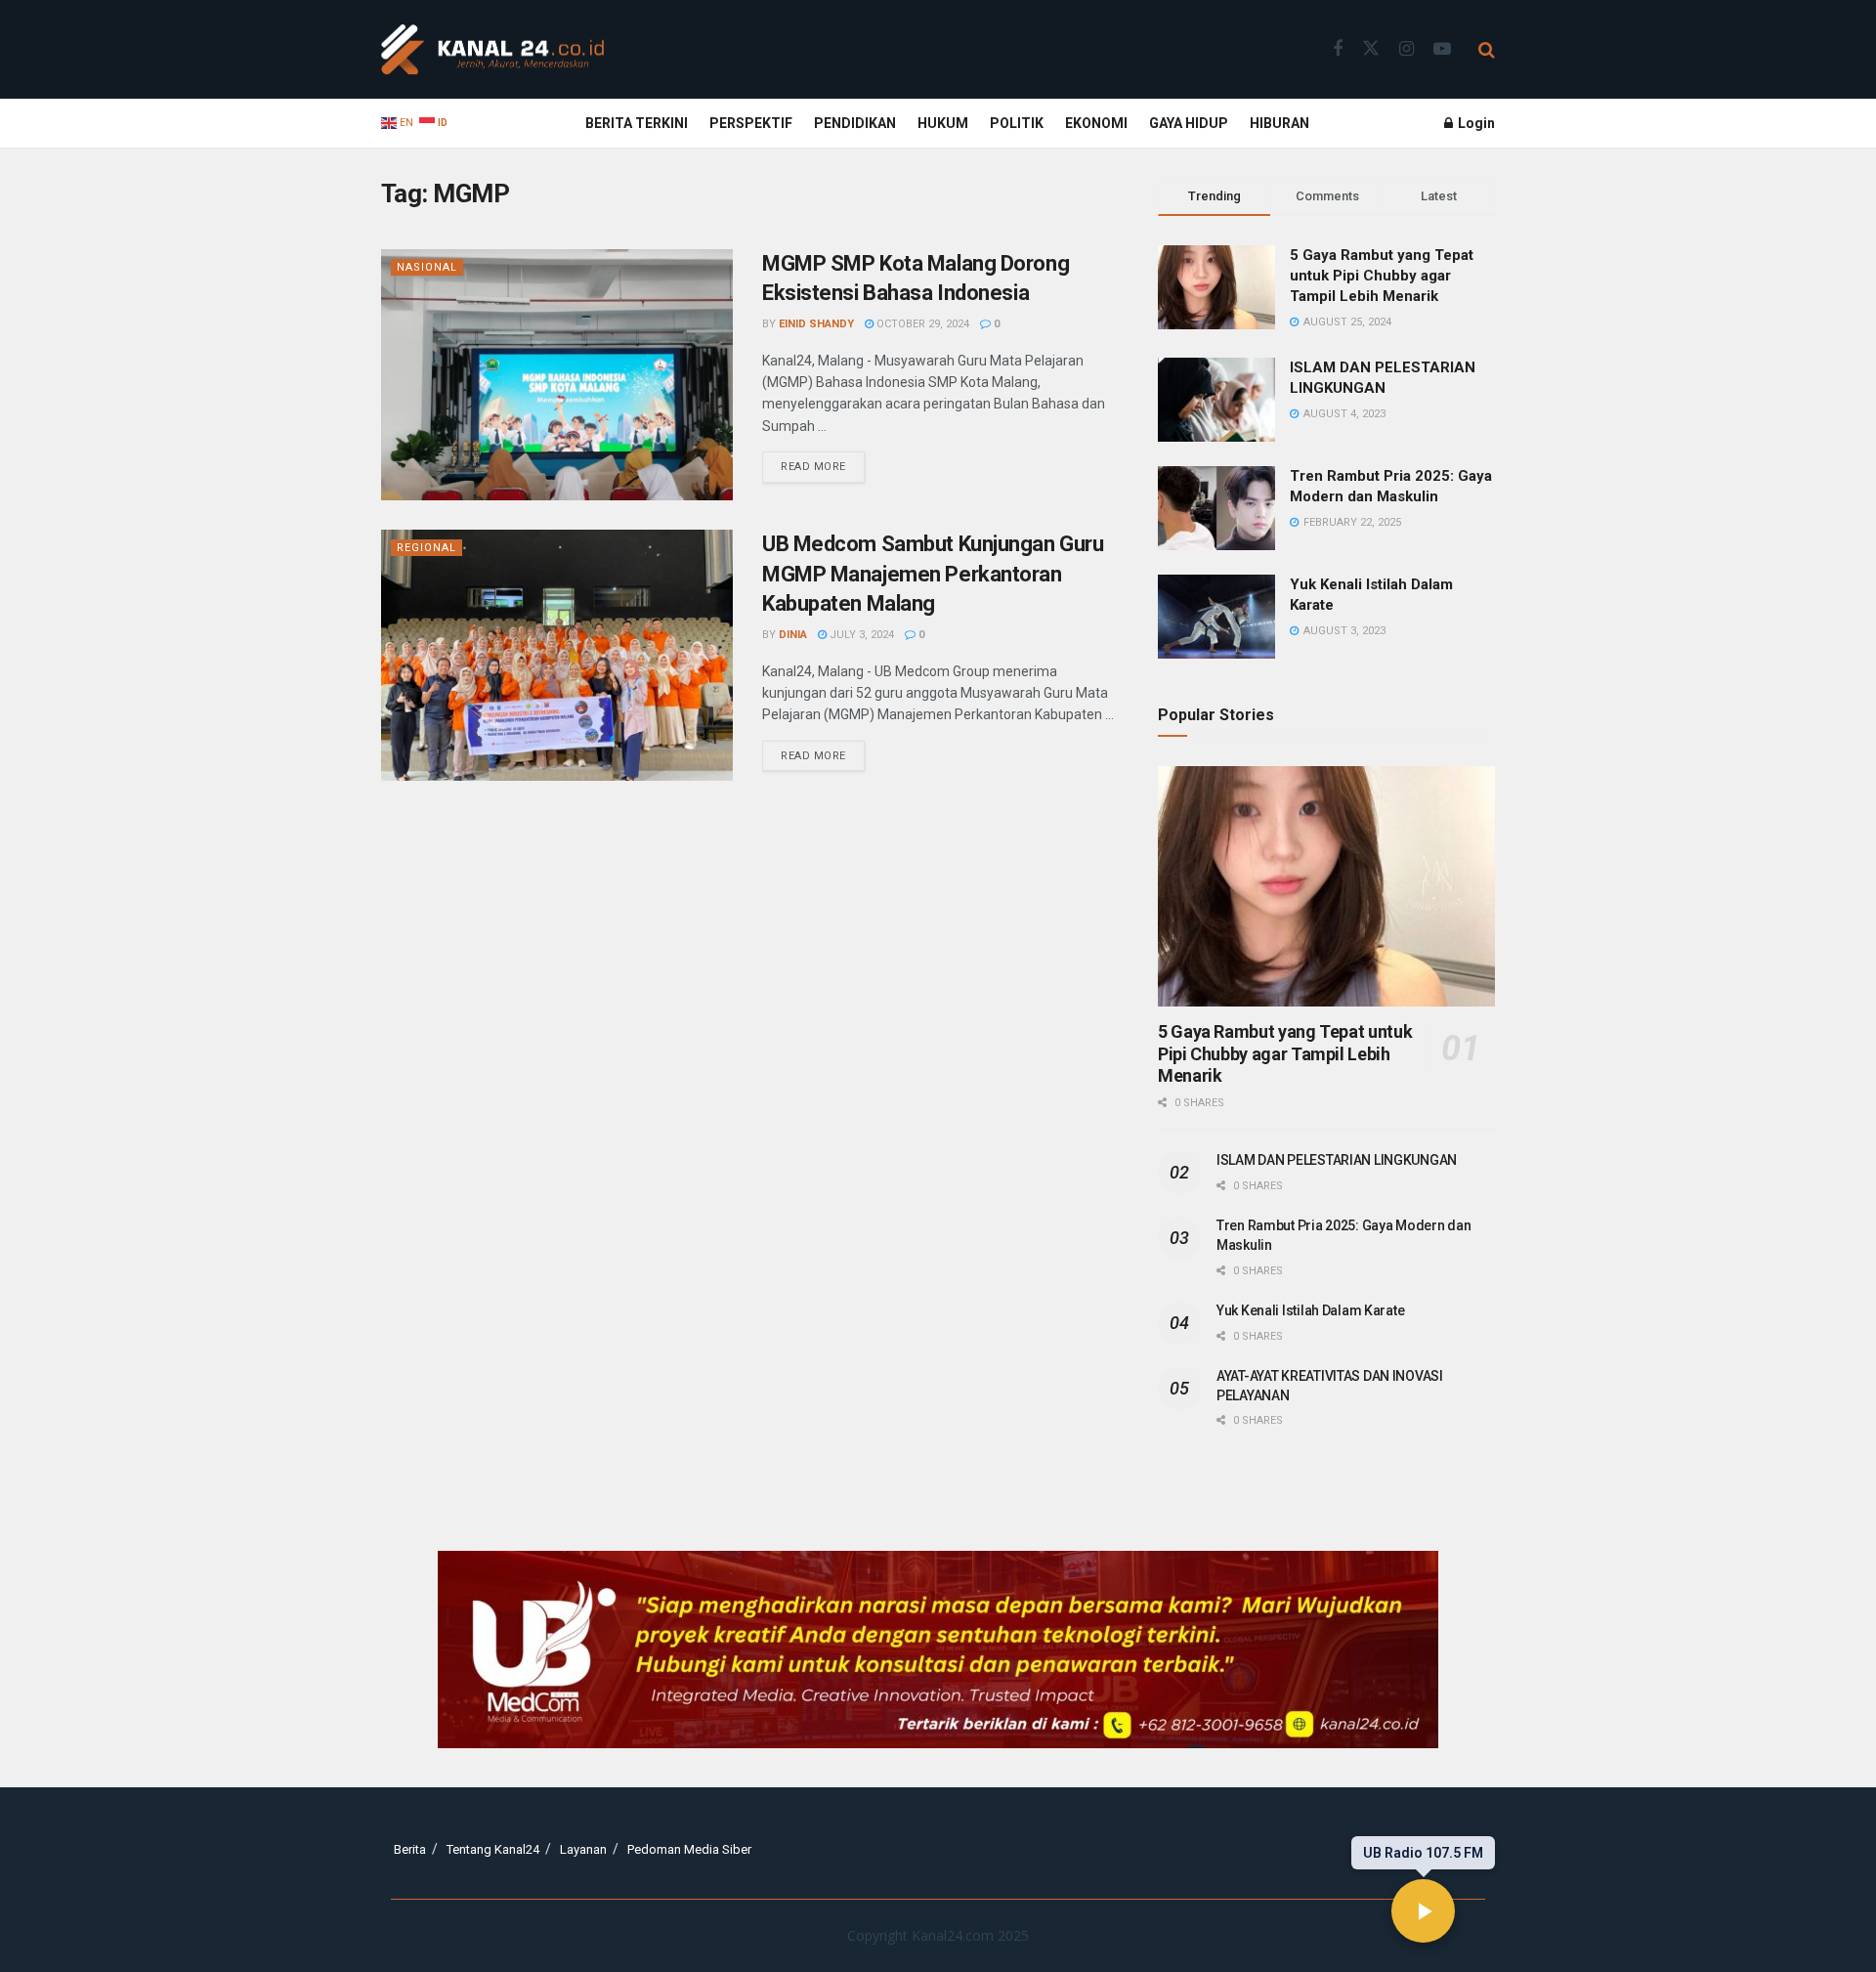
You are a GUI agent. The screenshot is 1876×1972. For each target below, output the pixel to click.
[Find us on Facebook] (1338, 49)
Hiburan (1279, 123)
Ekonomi (1096, 123)
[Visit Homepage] (492, 50)
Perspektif (751, 123)
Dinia (793, 635)
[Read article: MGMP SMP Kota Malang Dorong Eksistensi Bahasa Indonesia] (557, 375)
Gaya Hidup (1189, 123)
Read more (823, 462)
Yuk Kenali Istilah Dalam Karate (1310, 1310)
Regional (426, 548)
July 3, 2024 (860, 635)
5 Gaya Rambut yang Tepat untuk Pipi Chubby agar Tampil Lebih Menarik (1382, 276)
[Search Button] (1487, 50)
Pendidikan (855, 123)
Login (1475, 123)
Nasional (427, 267)
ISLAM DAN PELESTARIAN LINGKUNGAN (1337, 1160)
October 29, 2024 (921, 324)
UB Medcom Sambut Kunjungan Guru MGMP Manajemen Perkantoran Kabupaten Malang (933, 574)
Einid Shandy (816, 324)
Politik (1017, 123)
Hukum (943, 123)
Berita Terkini (637, 123)
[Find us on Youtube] (1442, 49)
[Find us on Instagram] (1407, 49)
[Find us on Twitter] (1371, 49)
